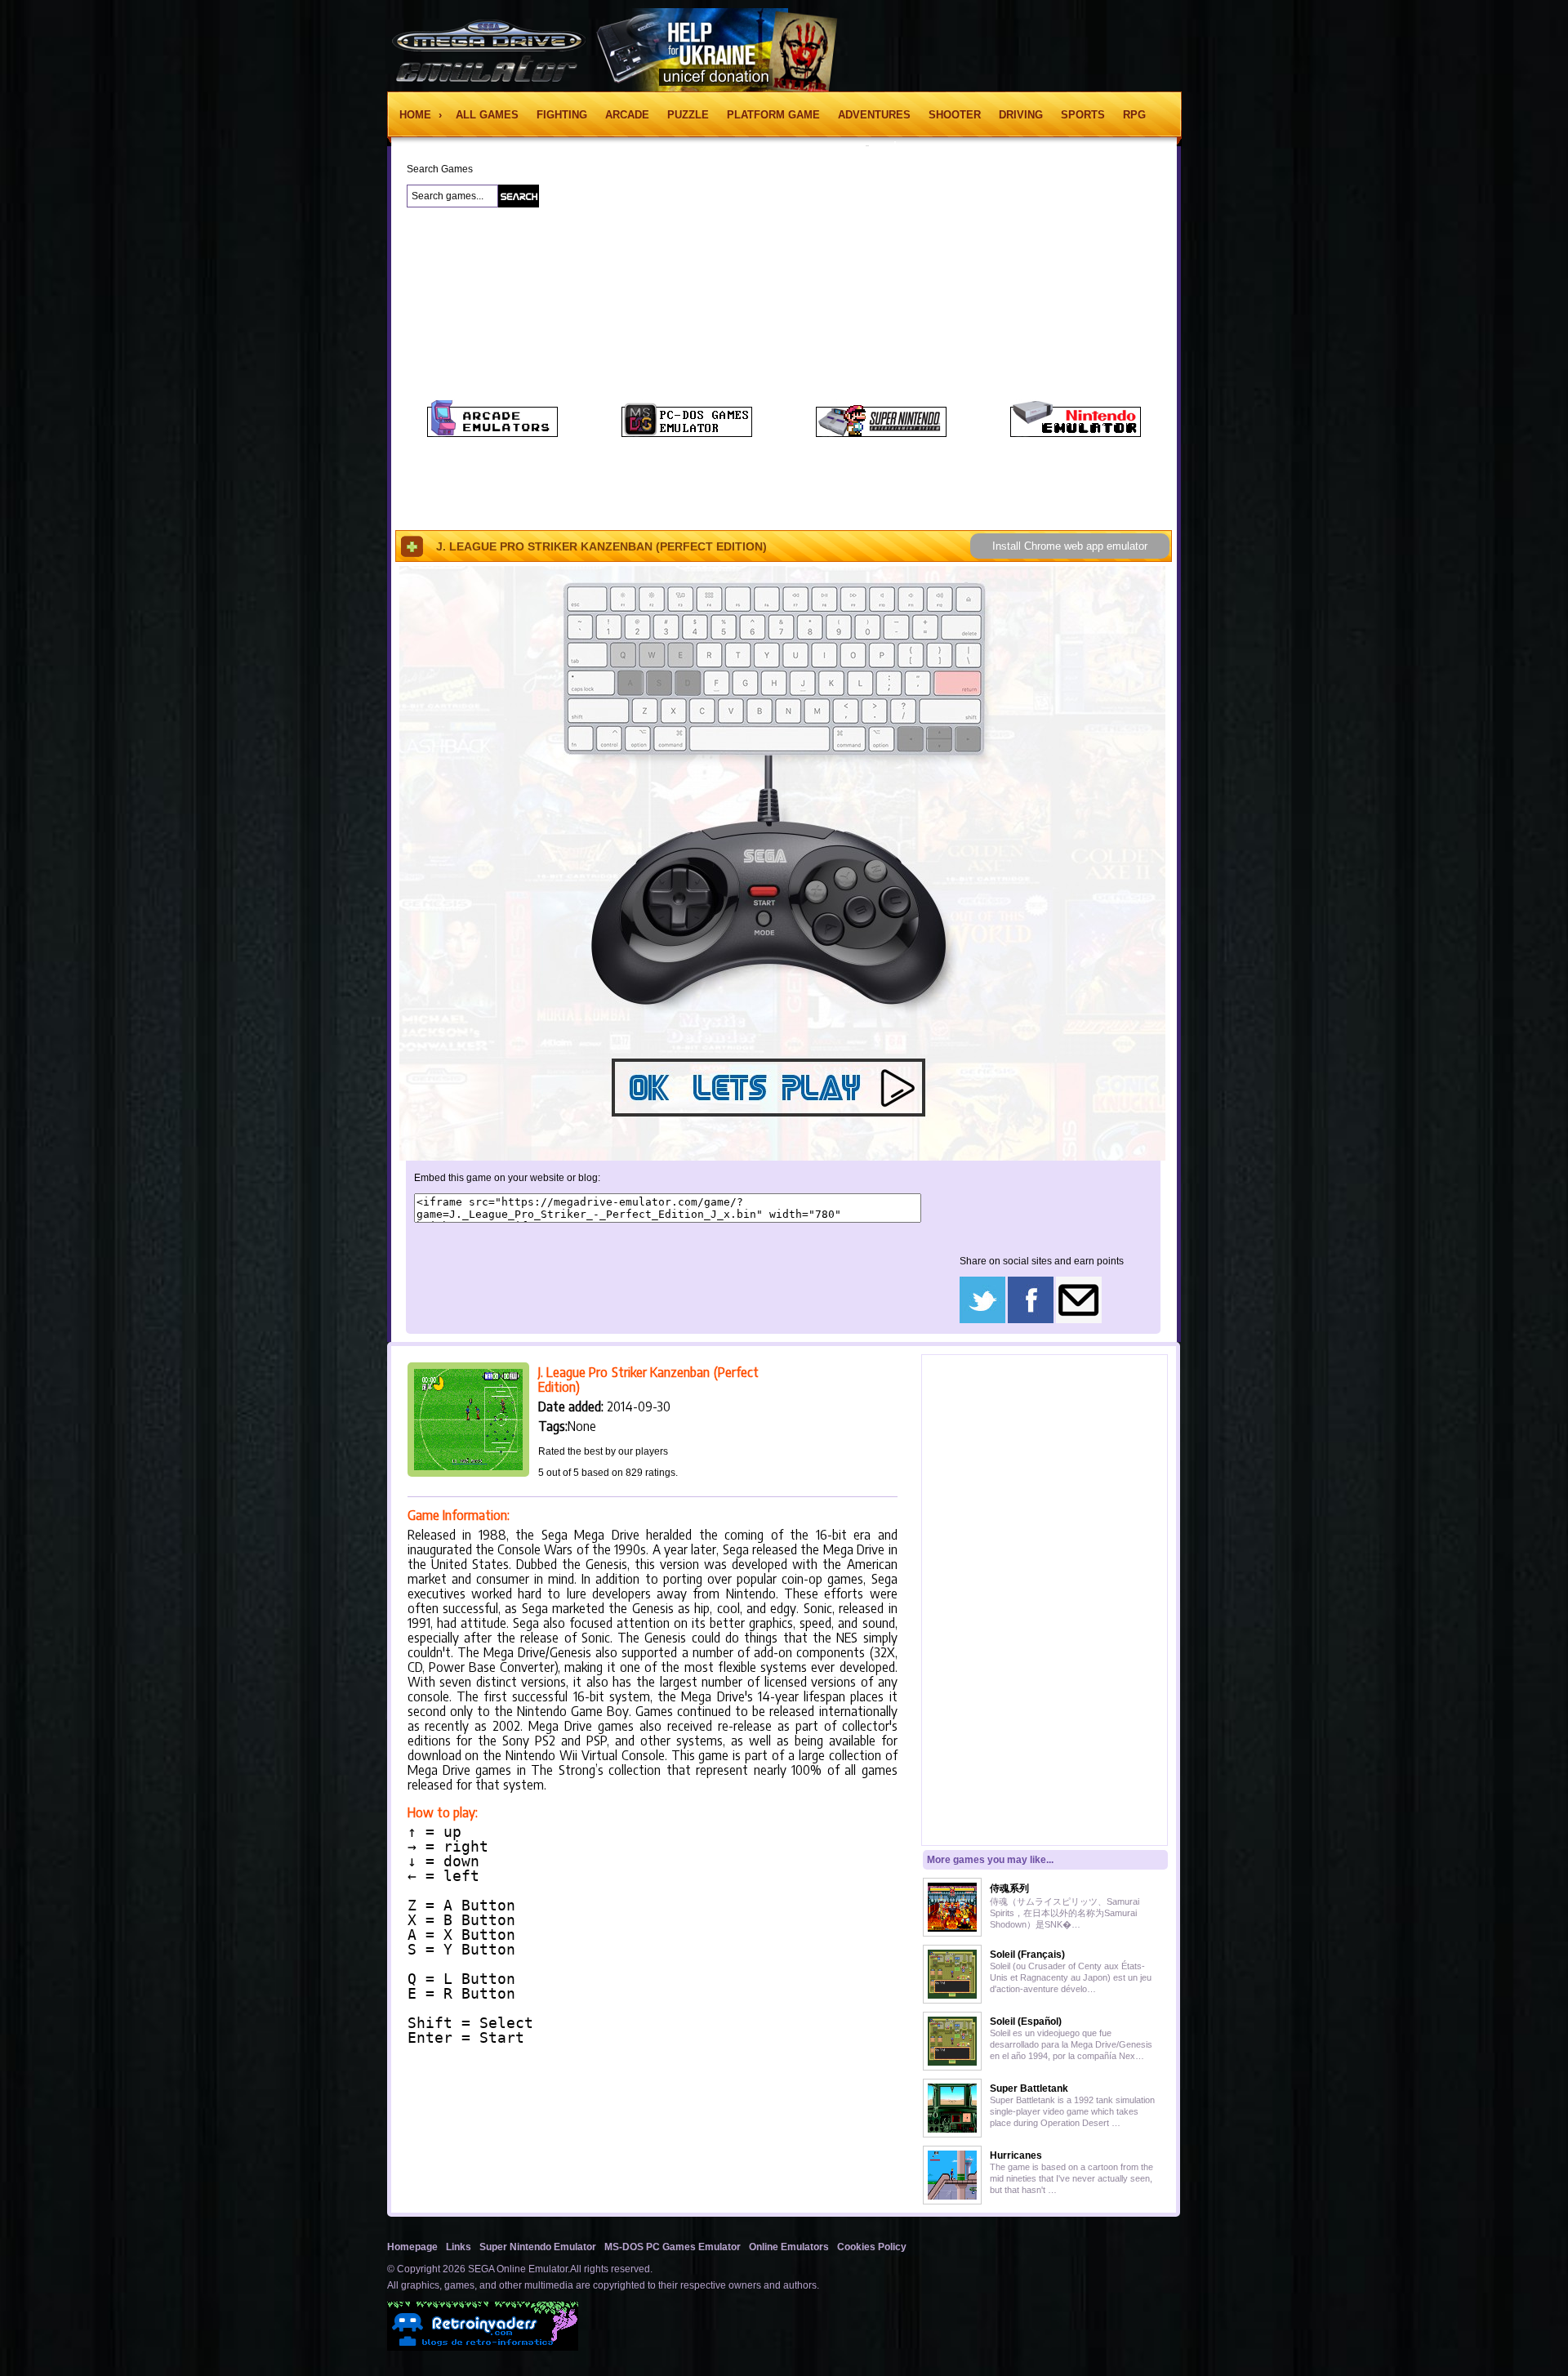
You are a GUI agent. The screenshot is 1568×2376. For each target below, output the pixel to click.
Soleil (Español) (1026, 2022)
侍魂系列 (1009, 1888)
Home (417, 115)
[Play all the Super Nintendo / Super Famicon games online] (881, 434)
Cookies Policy (872, 2247)
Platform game (773, 115)
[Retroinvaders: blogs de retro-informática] (483, 2347)
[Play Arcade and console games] (492, 434)
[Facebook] (1031, 1320)
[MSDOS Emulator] (687, 434)
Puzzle (688, 115)
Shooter (955, 115)
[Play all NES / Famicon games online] (1076, 434)
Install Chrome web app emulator (1070, 546)
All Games (487, 115)
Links (459, 2247)
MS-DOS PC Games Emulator (673, 2247)
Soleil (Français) (1027, 1955)
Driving (1021, 115)
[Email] (1079, 1320)
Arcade (627, 115)
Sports (1083, 115)
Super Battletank (1029, 2088)
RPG (1134, 115)
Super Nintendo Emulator (538, 2247)
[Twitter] (982, 1320)
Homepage (412, 2247)
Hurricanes (1016, 2155)
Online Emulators (789, 2247)
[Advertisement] (299, 416)
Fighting (562, 115)
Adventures (874, 115)
